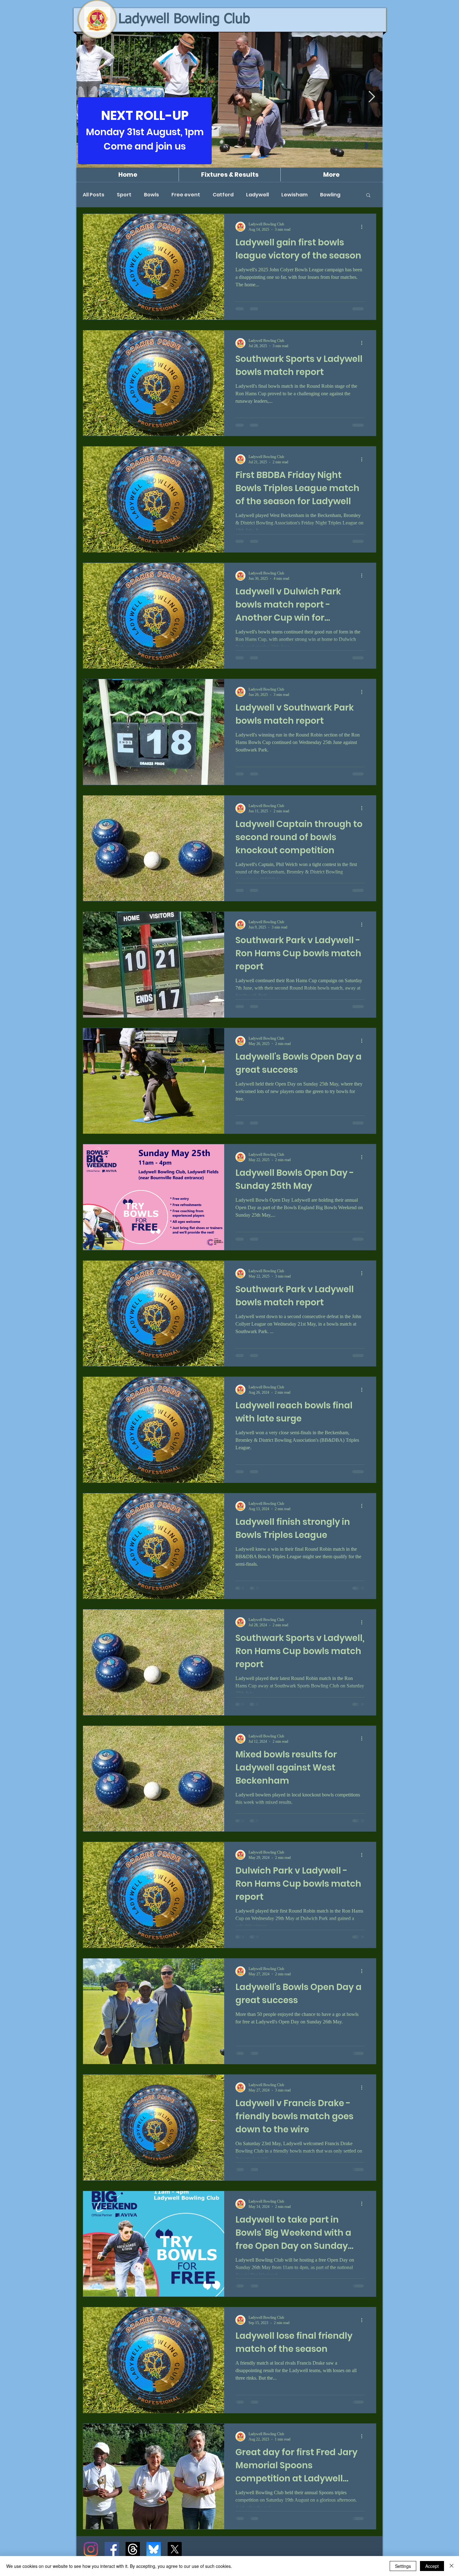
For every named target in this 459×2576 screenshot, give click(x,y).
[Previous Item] (87, 97)
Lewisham (294, 195)
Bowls (151, 195)
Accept (432, 2566)
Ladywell (257, 195)
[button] (368, 196)
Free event (186, 195)
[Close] (452, 2566)
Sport (124, 195)
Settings (403, 2566)
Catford (223, 195)
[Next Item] (372, 97)
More (327, 195)
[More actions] (364, 227)
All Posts (94, 195)
